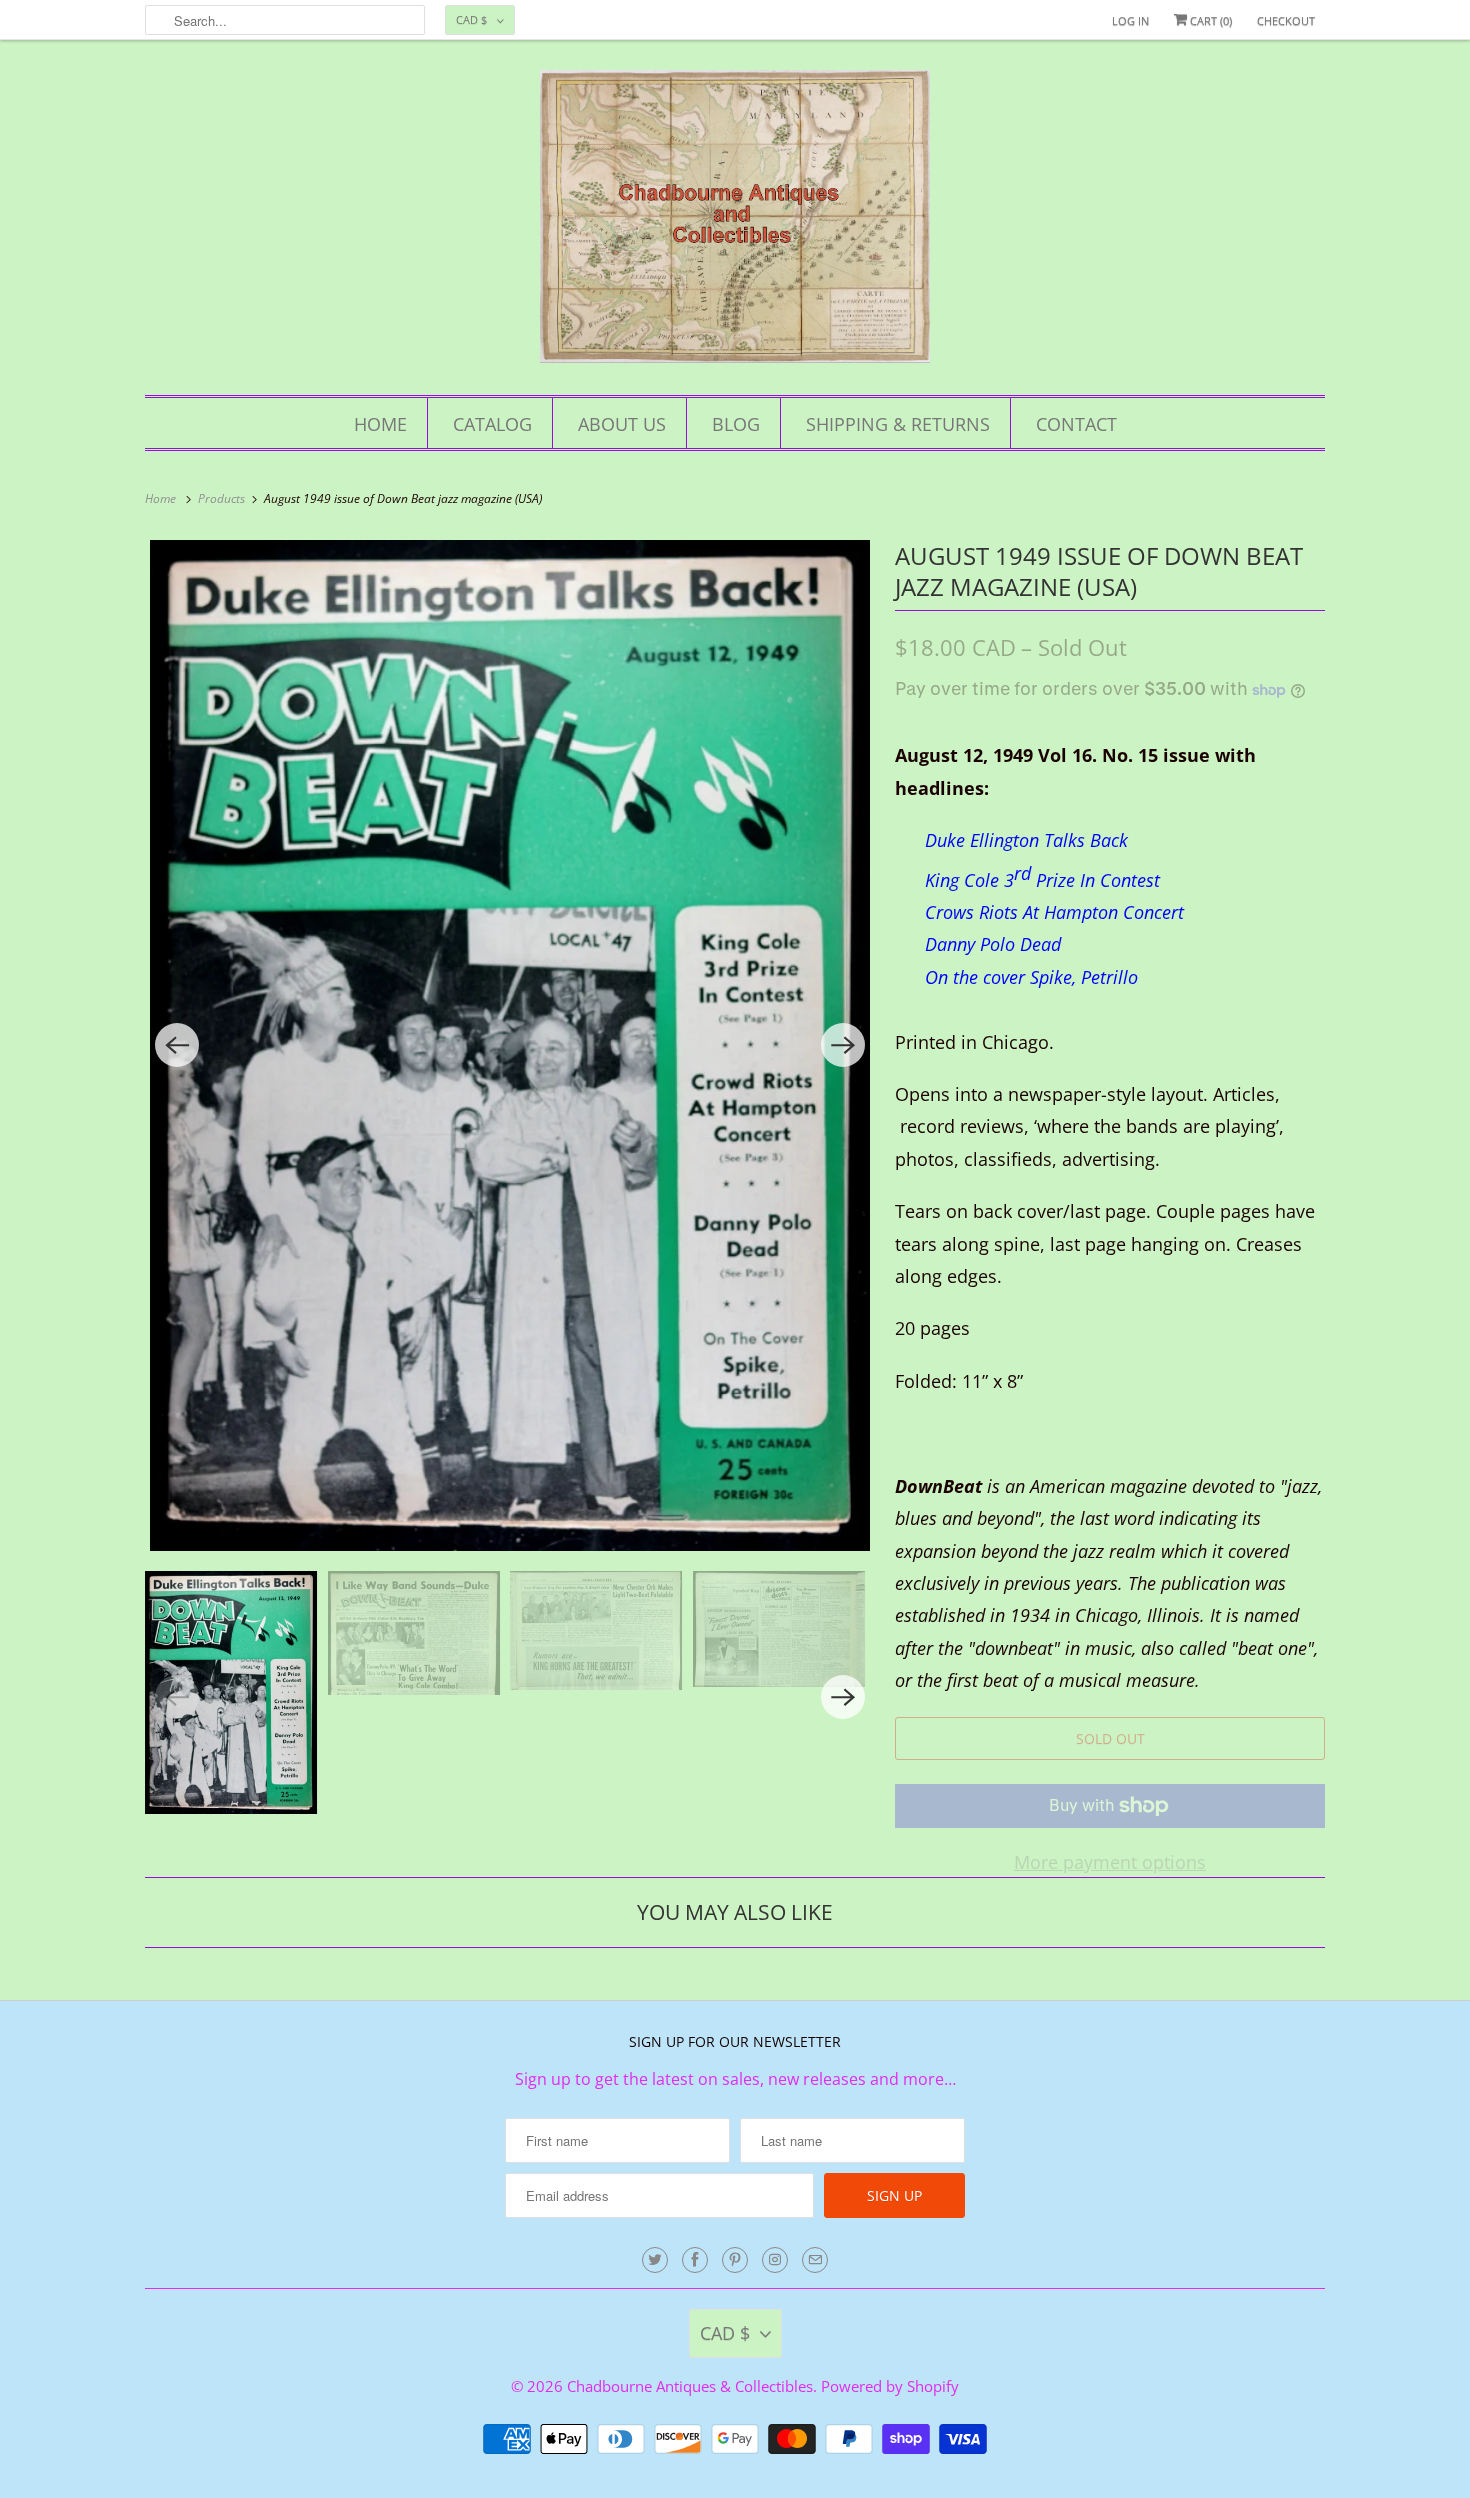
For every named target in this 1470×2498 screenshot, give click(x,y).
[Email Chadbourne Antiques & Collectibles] (815, 2260)
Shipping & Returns (898, 424)
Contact (1076, 424)
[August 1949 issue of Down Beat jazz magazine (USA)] (510, 1046)
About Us (622, 424)
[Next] (843, 1045)
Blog (736, 424)
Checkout (1286, 20)
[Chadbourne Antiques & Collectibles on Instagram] (775, 2260)
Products (223, 498)
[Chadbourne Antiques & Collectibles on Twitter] (655, 2260)
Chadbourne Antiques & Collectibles (690, 2386)
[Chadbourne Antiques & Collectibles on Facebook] (695, 2260)
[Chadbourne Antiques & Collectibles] (735, 222)
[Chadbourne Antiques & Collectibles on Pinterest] (735, 2260)
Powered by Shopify (890, 2386)
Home (380, 424)
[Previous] (177, 1045)
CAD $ (471, 19)
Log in (1130, 20)
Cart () (1209, 20)
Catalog (492, 424)
